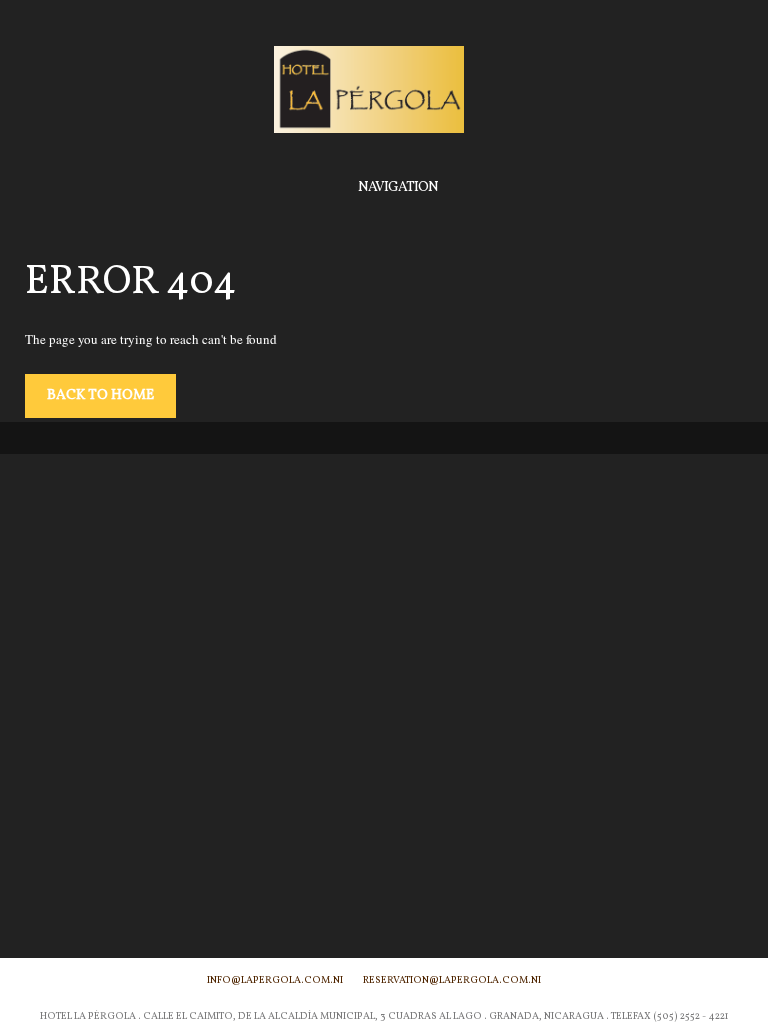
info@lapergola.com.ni (275, 980)
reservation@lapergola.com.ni (452, 980)
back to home (100, 395)
